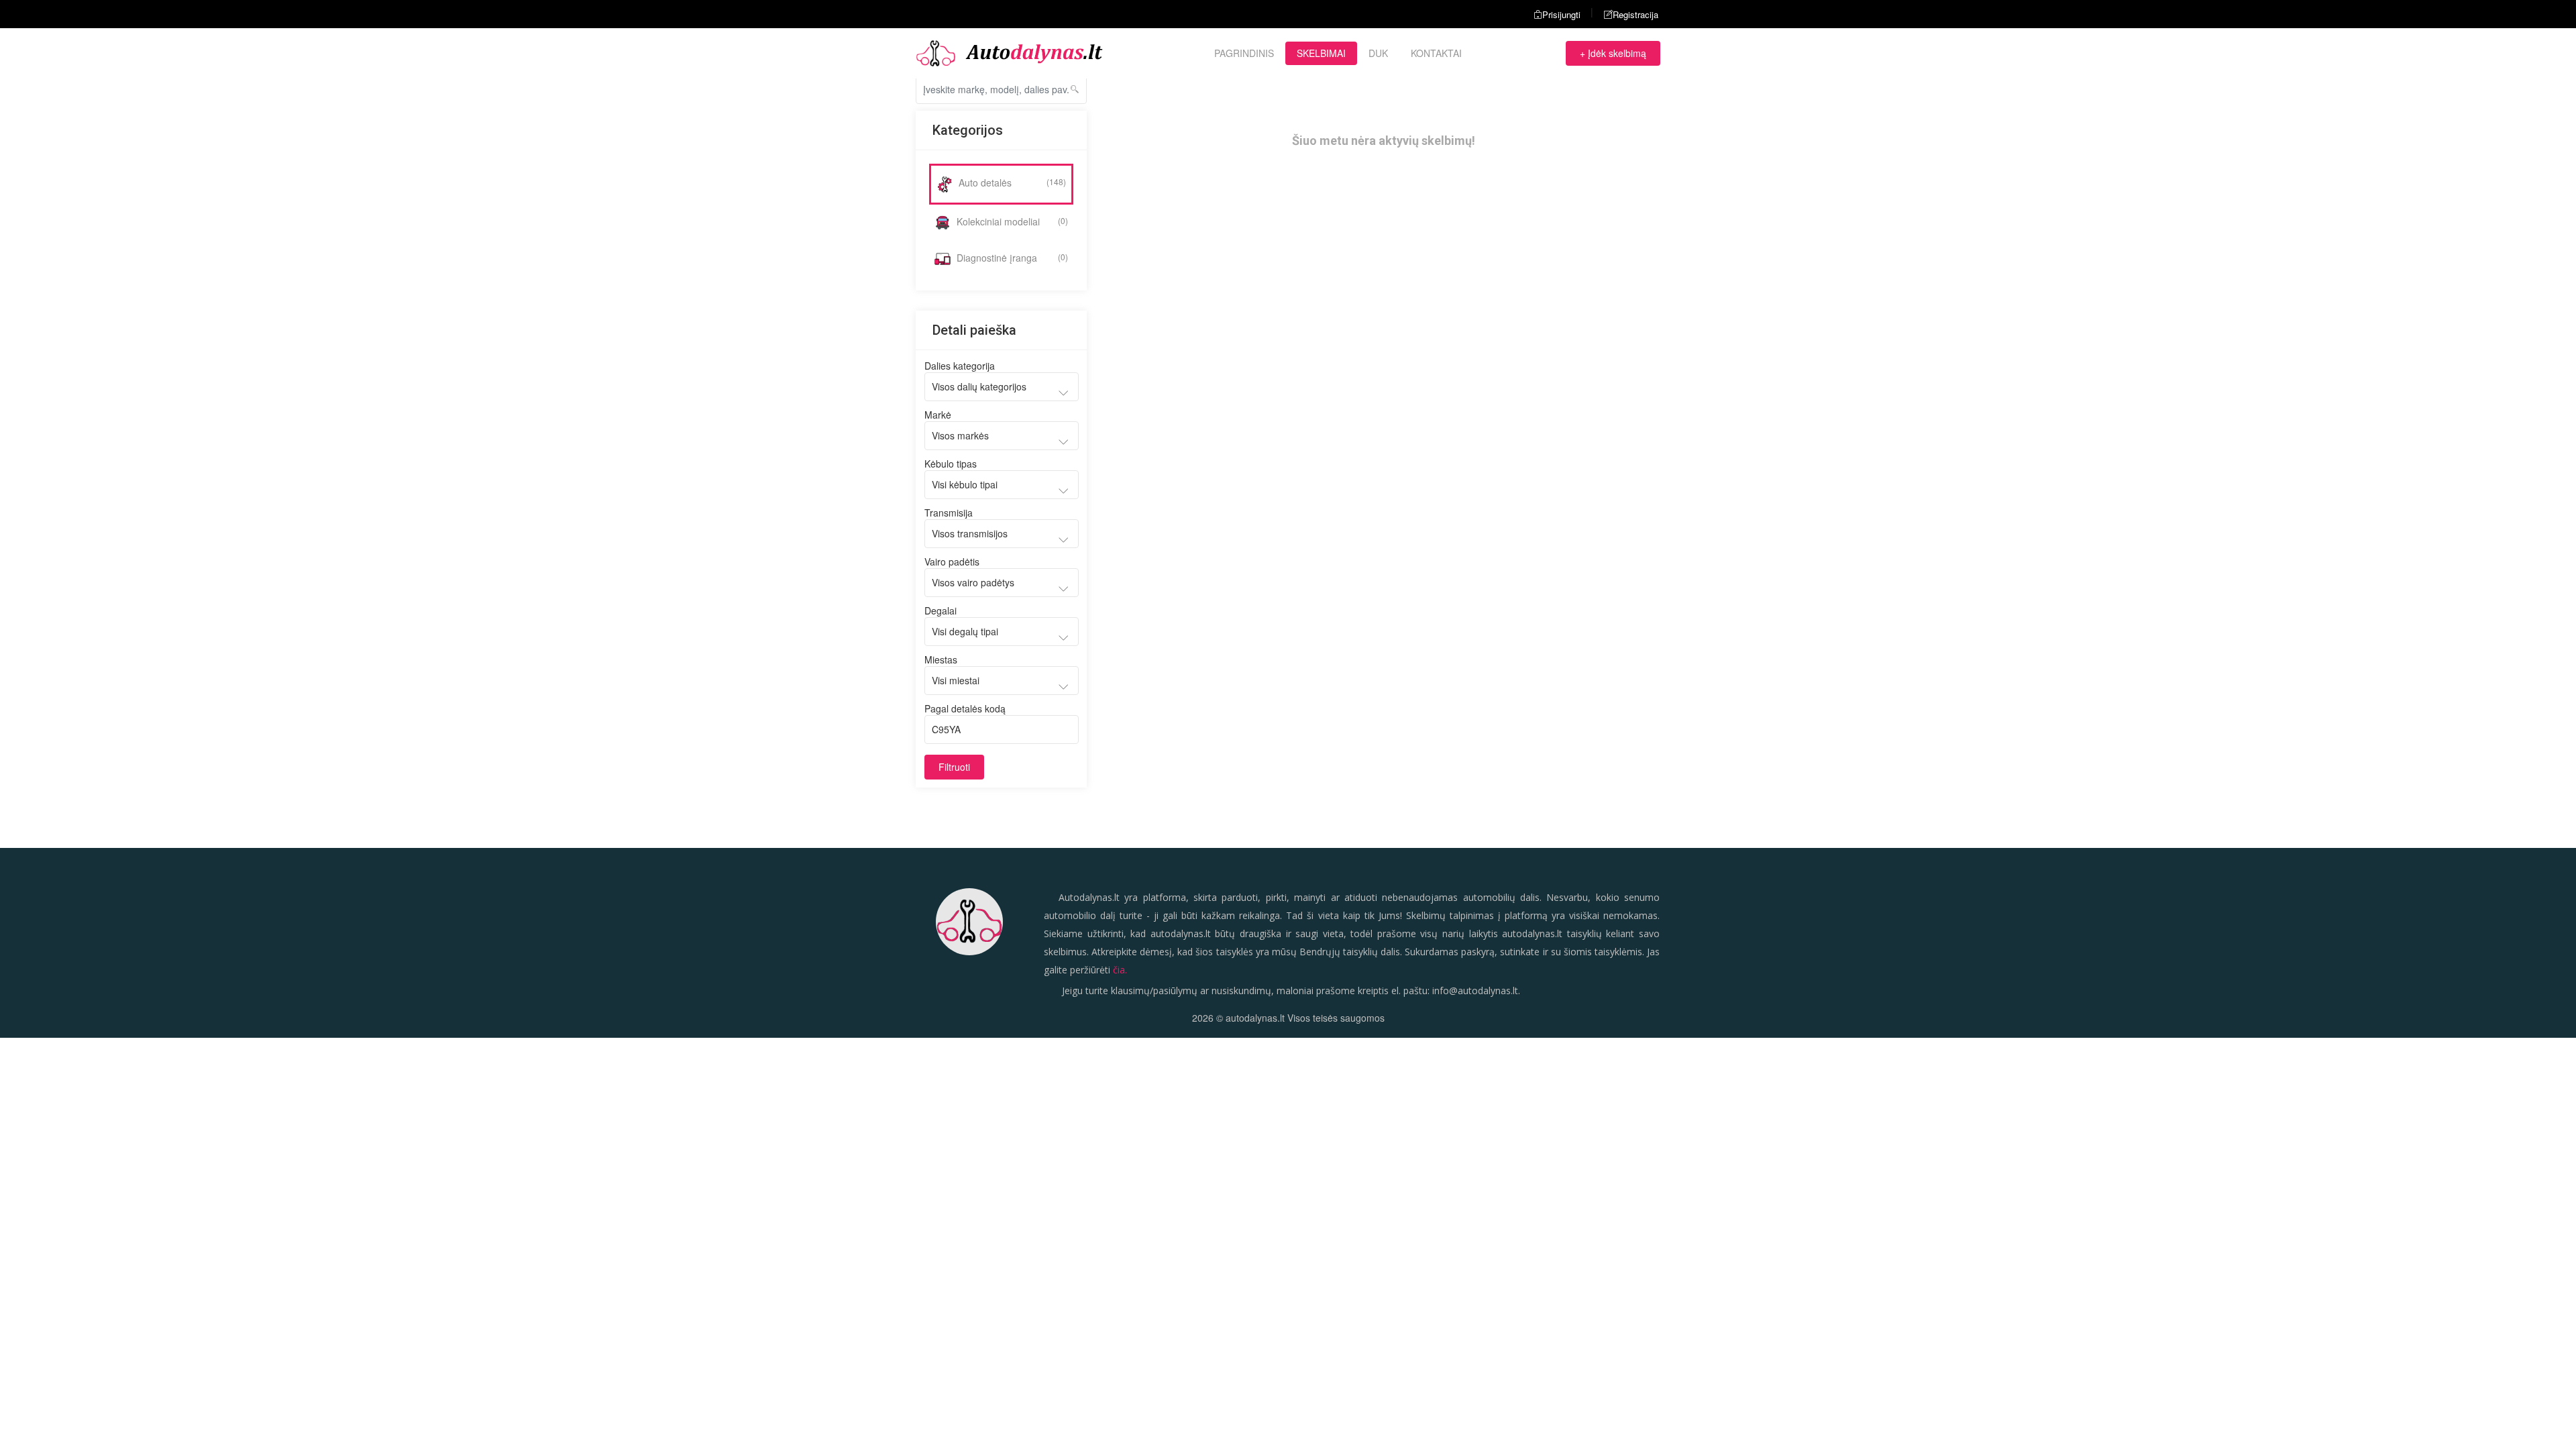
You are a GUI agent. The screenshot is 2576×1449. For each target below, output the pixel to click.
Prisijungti (1561, 14)
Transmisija (949, 513)
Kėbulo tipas (951, 464)
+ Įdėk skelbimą (1613, 53)
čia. (1120, 970)
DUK (1378, 53)
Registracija (1635, 14)
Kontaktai (1436, 53)
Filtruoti (954, 767)
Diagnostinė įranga (1011, 258)
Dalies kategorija (960, 366)
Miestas (941, 659)
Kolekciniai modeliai (1011, 221)
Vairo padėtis (952, 561)
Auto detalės (1011, 182)
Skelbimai (1321, 53)
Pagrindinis (1244, 53)
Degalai (941, 610)
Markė (938, 415)
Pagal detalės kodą (965, 708)
